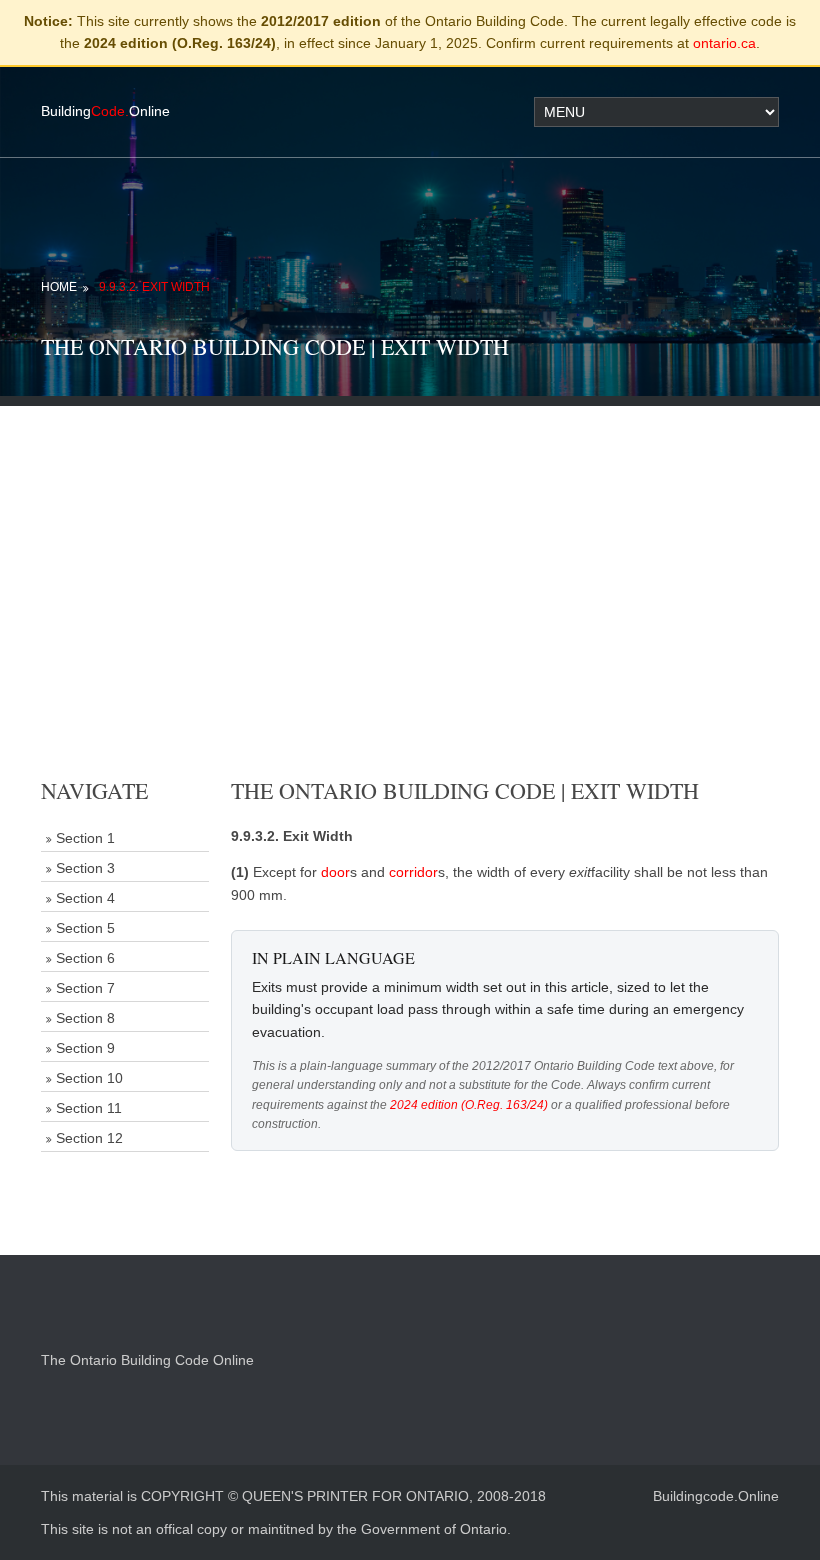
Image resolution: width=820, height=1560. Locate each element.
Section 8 (85, 1018)
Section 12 (89, 1138)
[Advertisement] (410, 546)
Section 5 (85, 928)
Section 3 (85, 868)
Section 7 (85, 988)
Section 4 (85, 898)
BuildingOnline (105, 111)
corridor (413, 872)
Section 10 (89, 1078)
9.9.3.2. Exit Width (154, 287)
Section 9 (85, 1048)
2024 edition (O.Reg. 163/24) (469, 1105)
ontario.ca (724, 43)
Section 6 (85, 958)
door (335, 872)
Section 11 (89, 1108)
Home (59, 287)
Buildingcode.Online (716, 1496)
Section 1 (85, 838)
